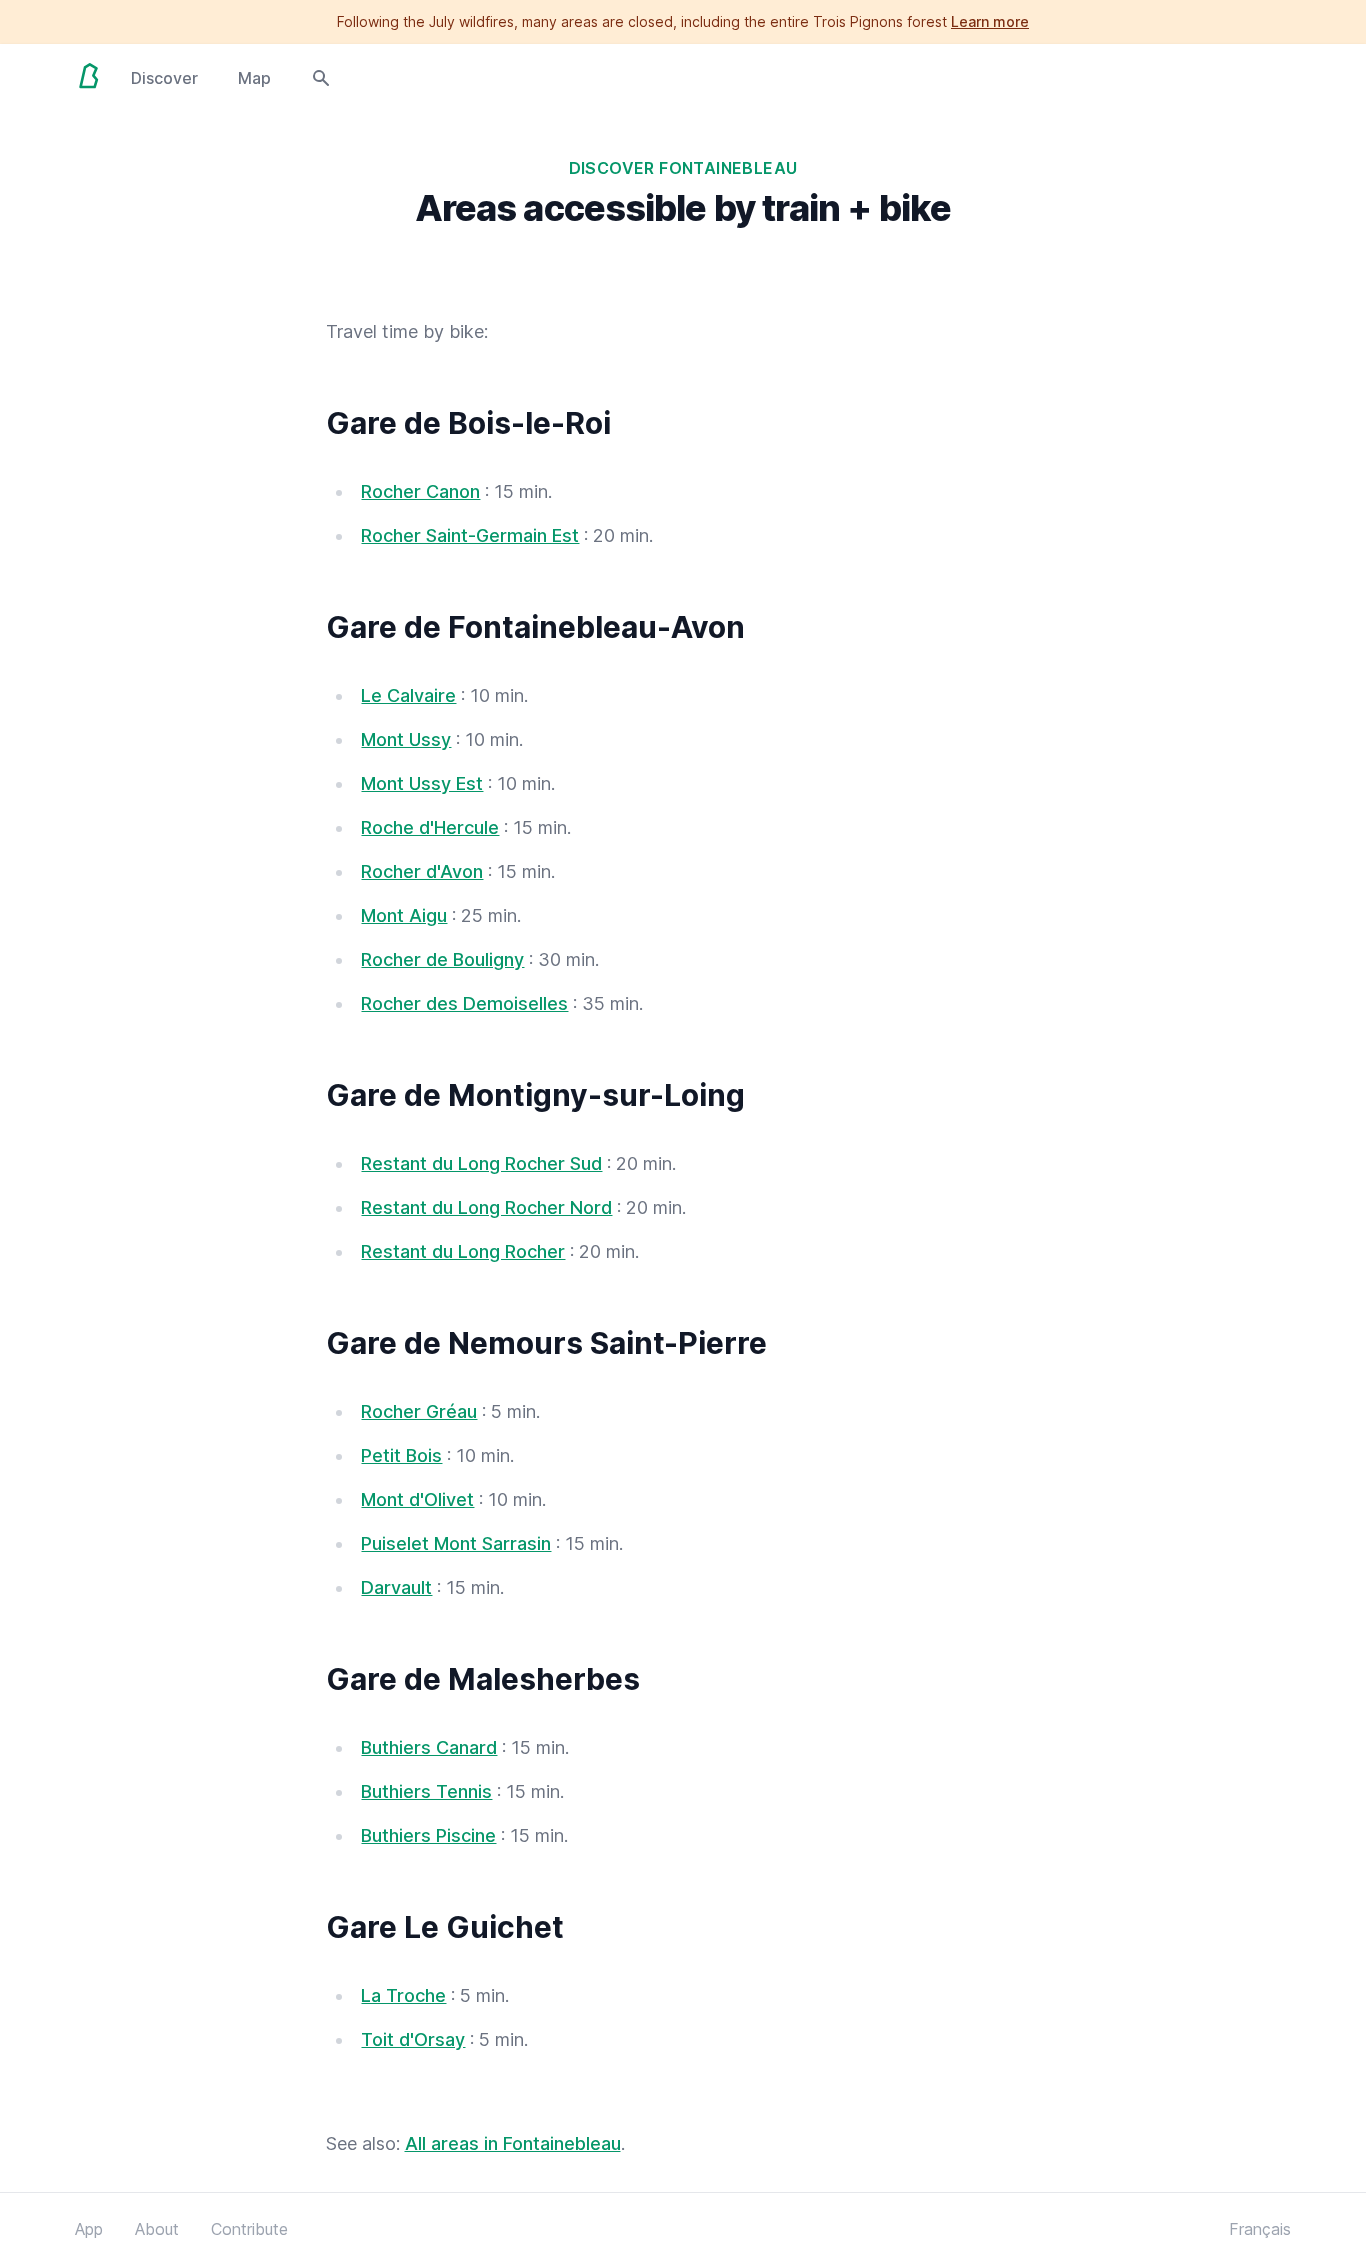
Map (254, 78)
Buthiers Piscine (428, 1835)
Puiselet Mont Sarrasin (456, 1543)
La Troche (403, 1995)
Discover (164, 78)
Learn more (990, 21)
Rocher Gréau (419, 1411)
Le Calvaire (408, 695)
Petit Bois (401, 1455)
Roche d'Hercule (430, 827)
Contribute (249, 2229)
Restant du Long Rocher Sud (481, 1163)
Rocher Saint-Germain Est (470, 535)
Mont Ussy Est (422, 783)
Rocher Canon (420, 491)
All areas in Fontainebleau (513, 2143)
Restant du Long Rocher (463, 1251)
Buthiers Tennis (426, 1791)
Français (1260, 2229)
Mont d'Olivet (417, 1499)
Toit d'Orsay (413, 2039)
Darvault (396, 1587)
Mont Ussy (406, 739)
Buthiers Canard (429, 1747)
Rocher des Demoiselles (464, 1003)
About (157, 2229)
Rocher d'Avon (422, 871)
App (89, 2229)
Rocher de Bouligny (442, 959)
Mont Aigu (404, 915)
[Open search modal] (321, 76)
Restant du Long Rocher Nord (486, 1207)
